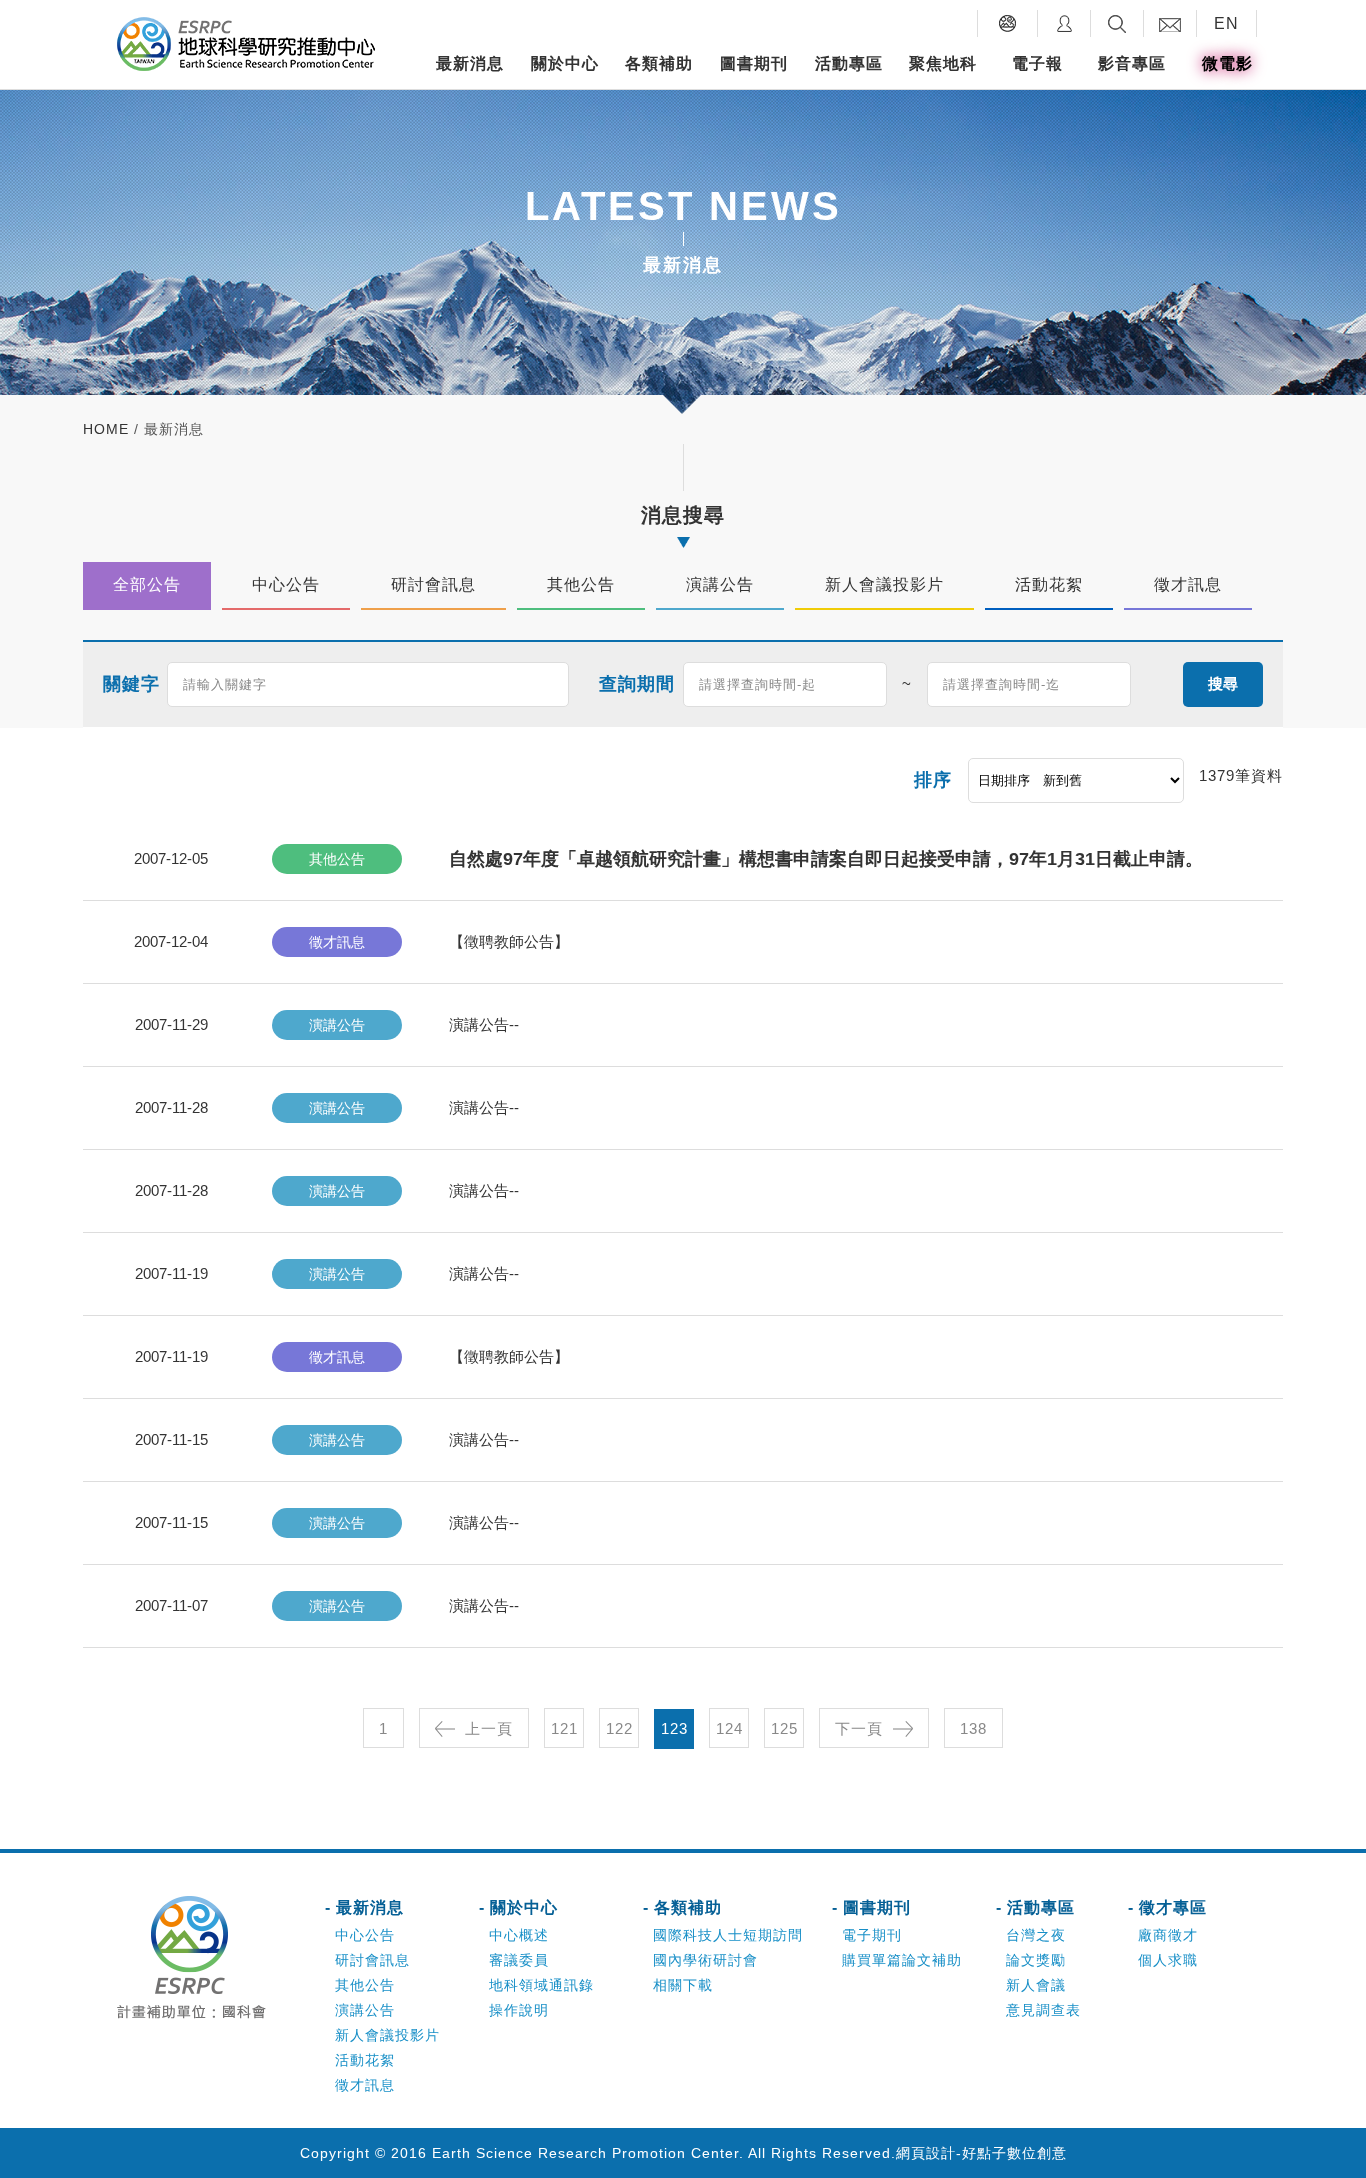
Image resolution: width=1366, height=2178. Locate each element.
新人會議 (1036, 1985)
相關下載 (683, 1985)
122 (619, 1728)
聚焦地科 (943, 63)
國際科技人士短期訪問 (728, 1935)
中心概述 (519, 1935)
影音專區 (1132, 63)
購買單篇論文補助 (902, 1960)
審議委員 (519, 1960)
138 (973, 1728)
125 (784, 1728)
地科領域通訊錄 (541, 1985)
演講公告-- (484, 1024)
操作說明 (519, 2010)
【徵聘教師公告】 (509, 941)
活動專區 (849, 63)
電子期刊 (872, 1935)
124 (729, 1728)
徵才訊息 (365, 2085)
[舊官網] (1007, 23)
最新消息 (470, 63)
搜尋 (1223, 683)
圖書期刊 (754, 63)
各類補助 (659, 63)
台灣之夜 (1036, 1935)
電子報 (1037, 63)
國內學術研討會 (705, 1960)
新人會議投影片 (387, 2035)
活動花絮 (365, 2060)
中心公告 (365, 1935)
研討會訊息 (372, 1960)
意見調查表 (1043, 2010)
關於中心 (565, 63)
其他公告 (365, 1985)
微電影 (1227, 63)
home (106, 429)
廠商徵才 (1168, 1935)
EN (1226, 23)
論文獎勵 (1036, 1960)
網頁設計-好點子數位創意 (981, 2153)
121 (564, 1728)
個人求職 (1168, 1960)
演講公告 (365, 2010)
